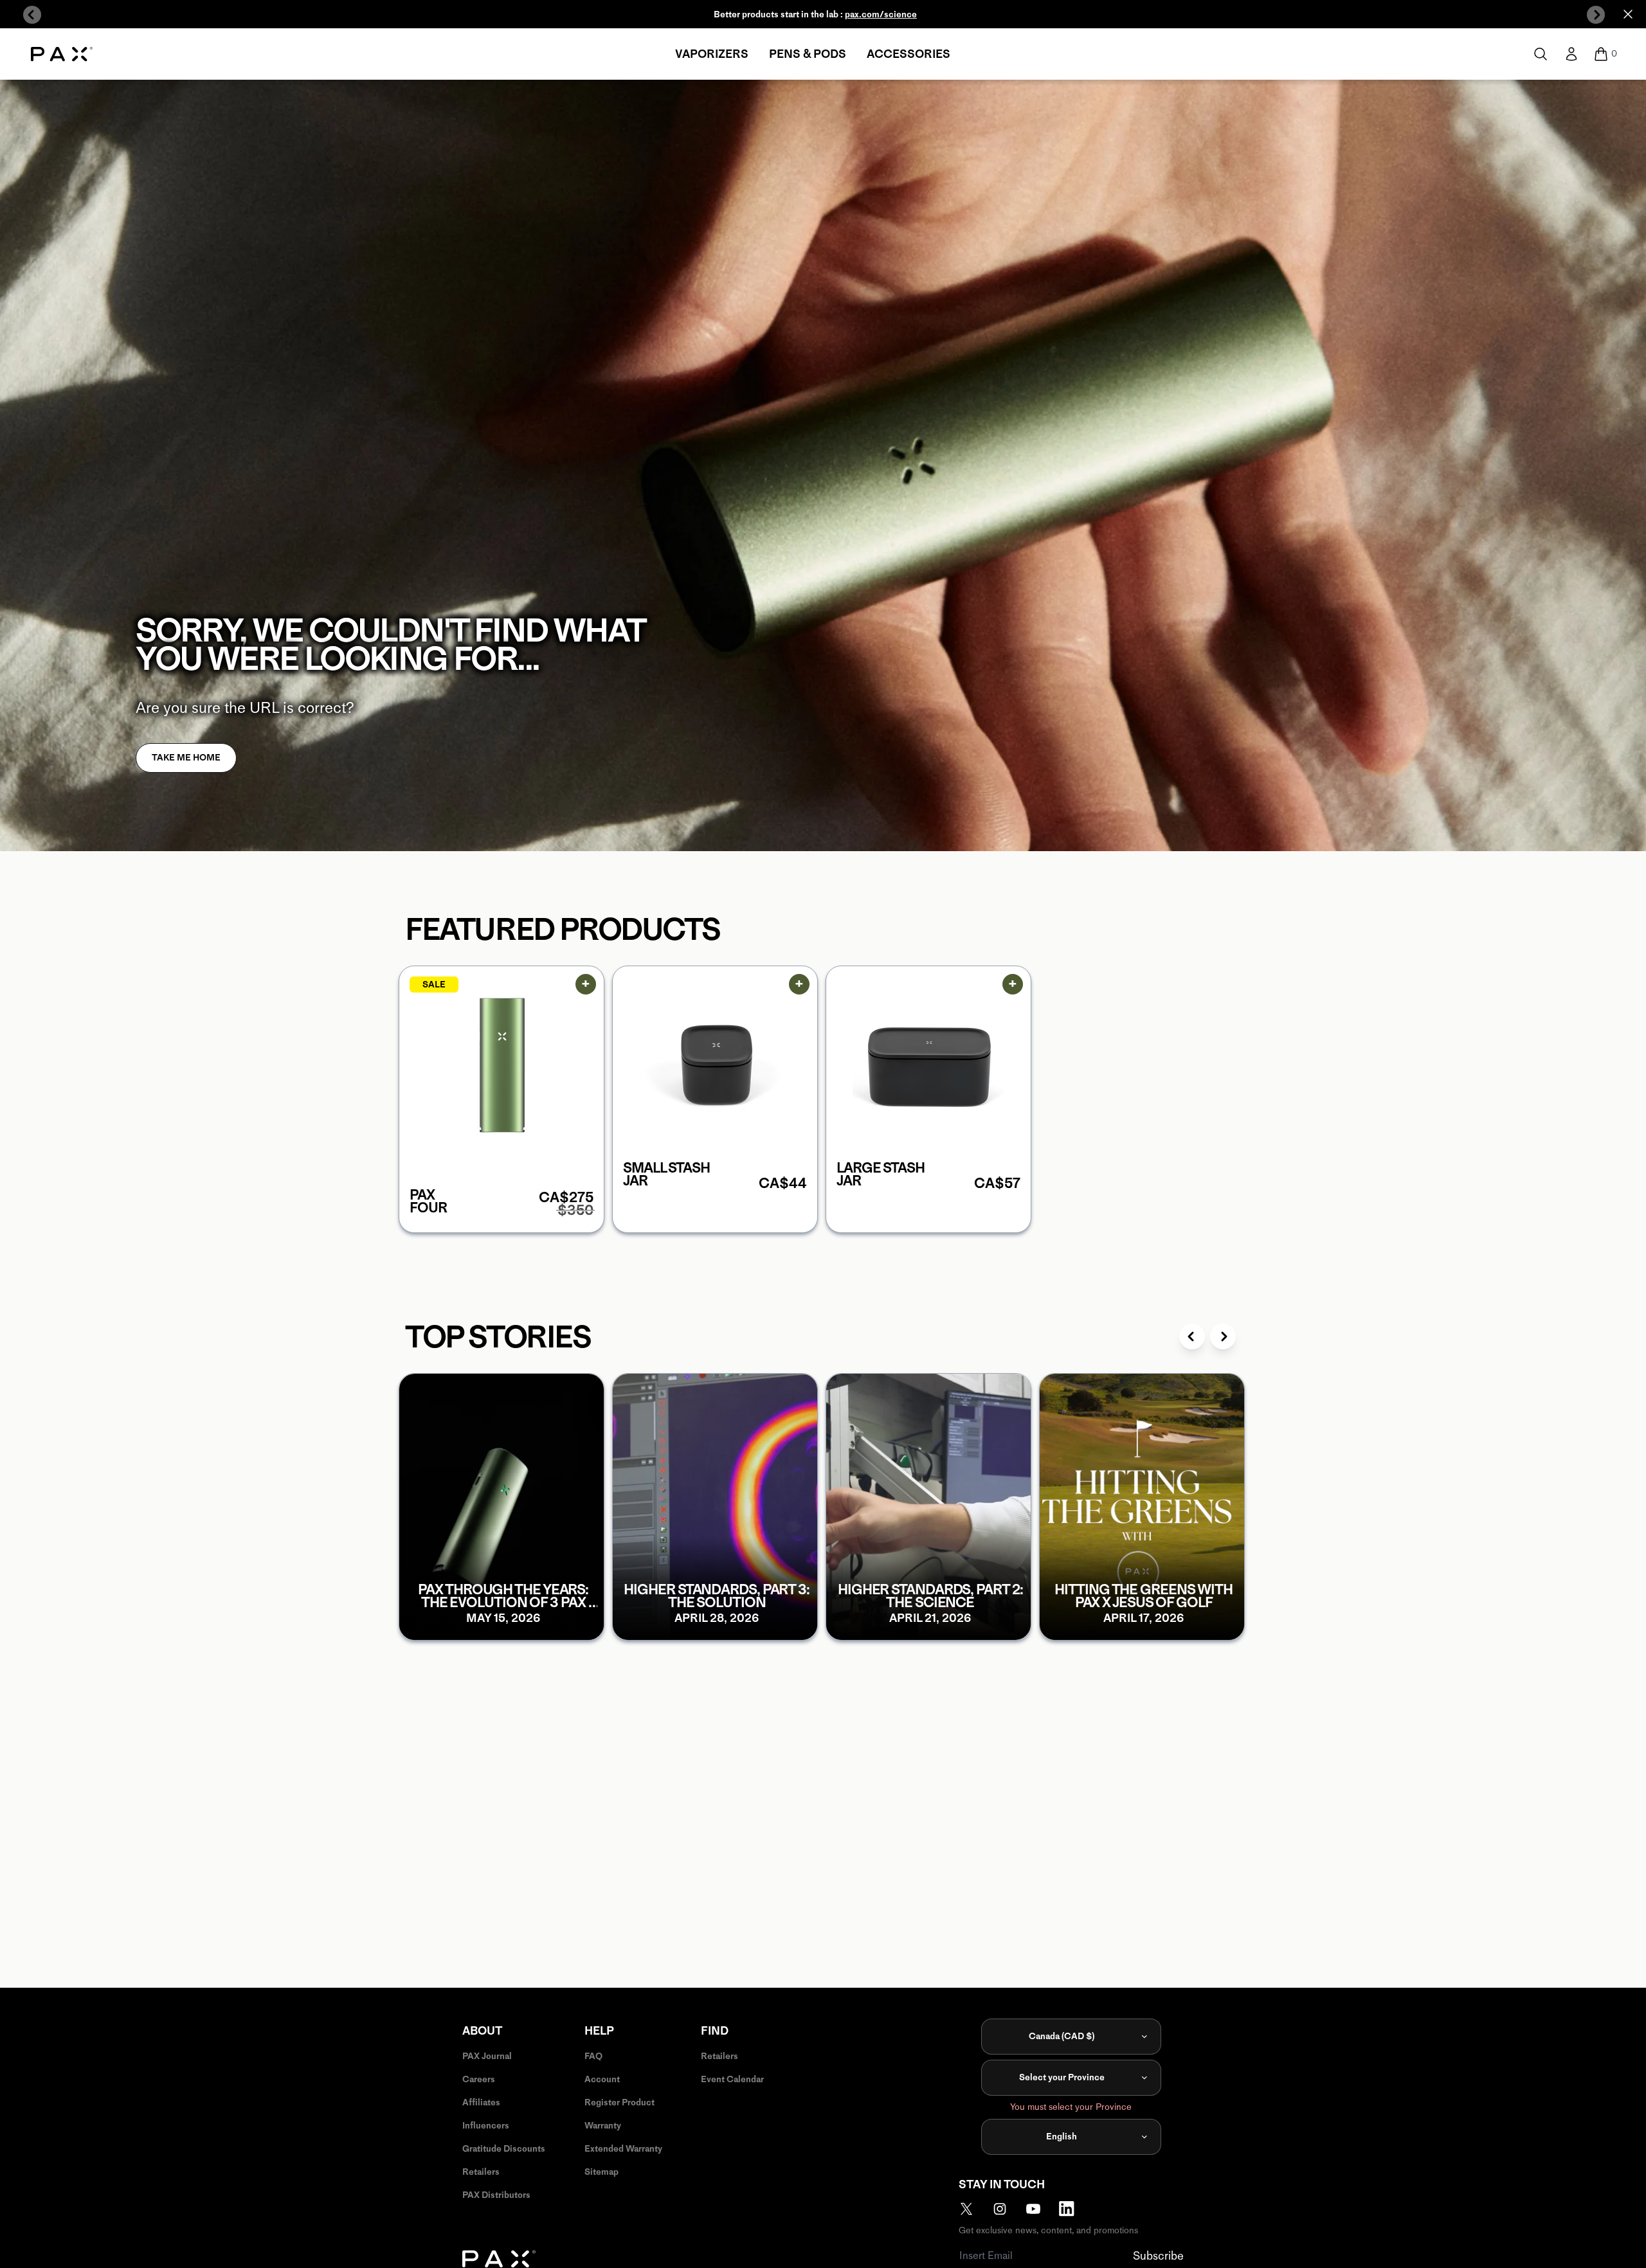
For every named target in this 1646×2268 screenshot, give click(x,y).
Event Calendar (732, 2079)
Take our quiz (866, 14)
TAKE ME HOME (186, 758)
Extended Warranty (623, 2149)
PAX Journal (487, 2056)
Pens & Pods (808, 54)
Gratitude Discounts (504, 2149)
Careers (479, 2079)
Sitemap (601, 2172)
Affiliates (481, 2102)
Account (602, 2079)
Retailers (481, 2172)
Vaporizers (712, 54)
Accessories (909, 54)
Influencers (486, 2126)
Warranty (603, 2126)
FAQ (593, 2056)
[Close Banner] (1628, 14)
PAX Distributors (496, 2195)
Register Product (620, 2102)
